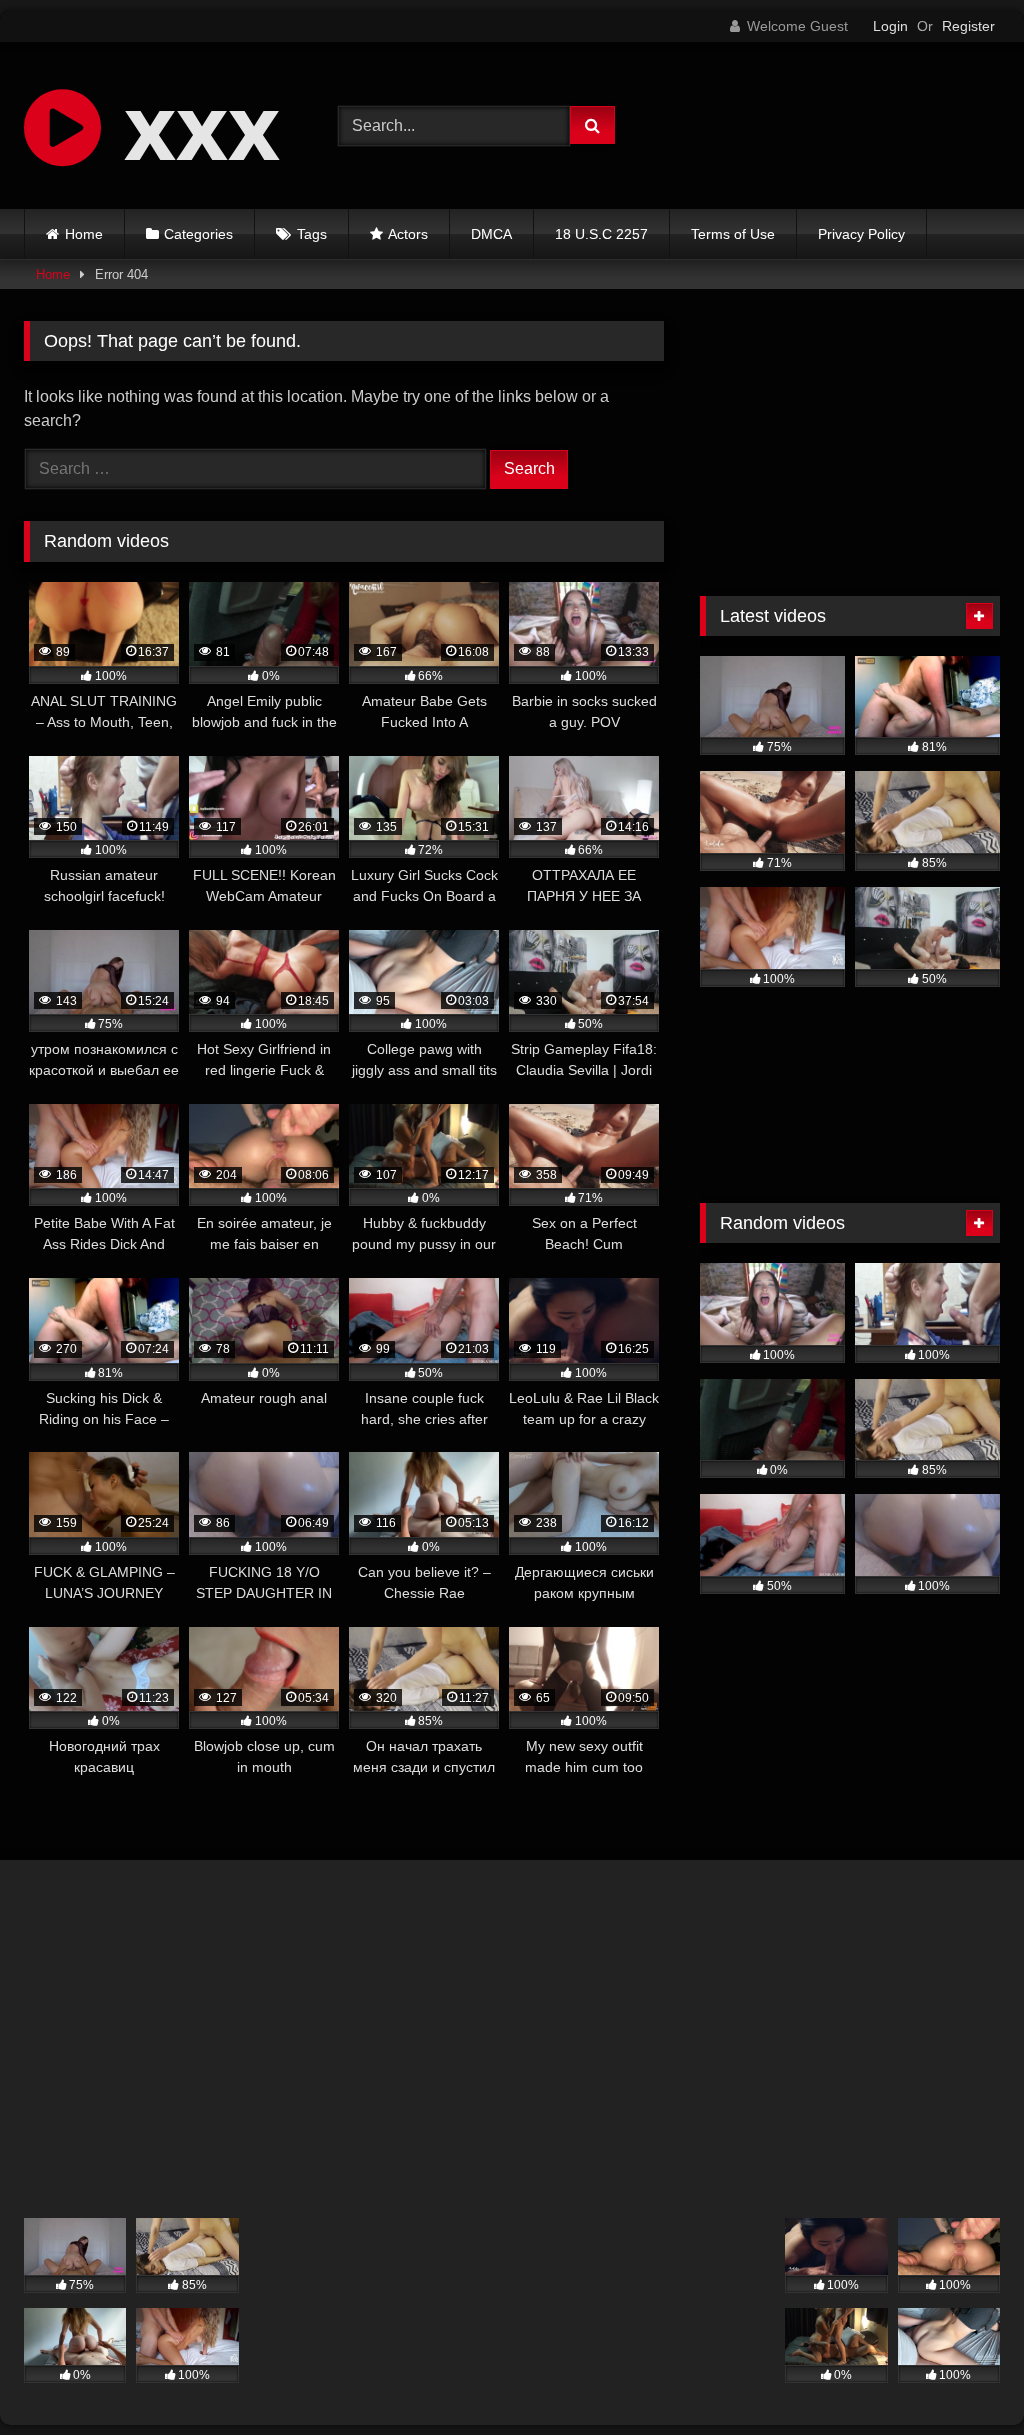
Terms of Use (733, 234)
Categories (198, 234)
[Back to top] (962, 2375)
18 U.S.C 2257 (601, 234)
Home (84, 234)
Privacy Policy (861, 234)
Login (890, 26)
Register (968, 26)
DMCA (491, 234)
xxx (190, 125)
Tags (312, 234)
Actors (408, 234)
